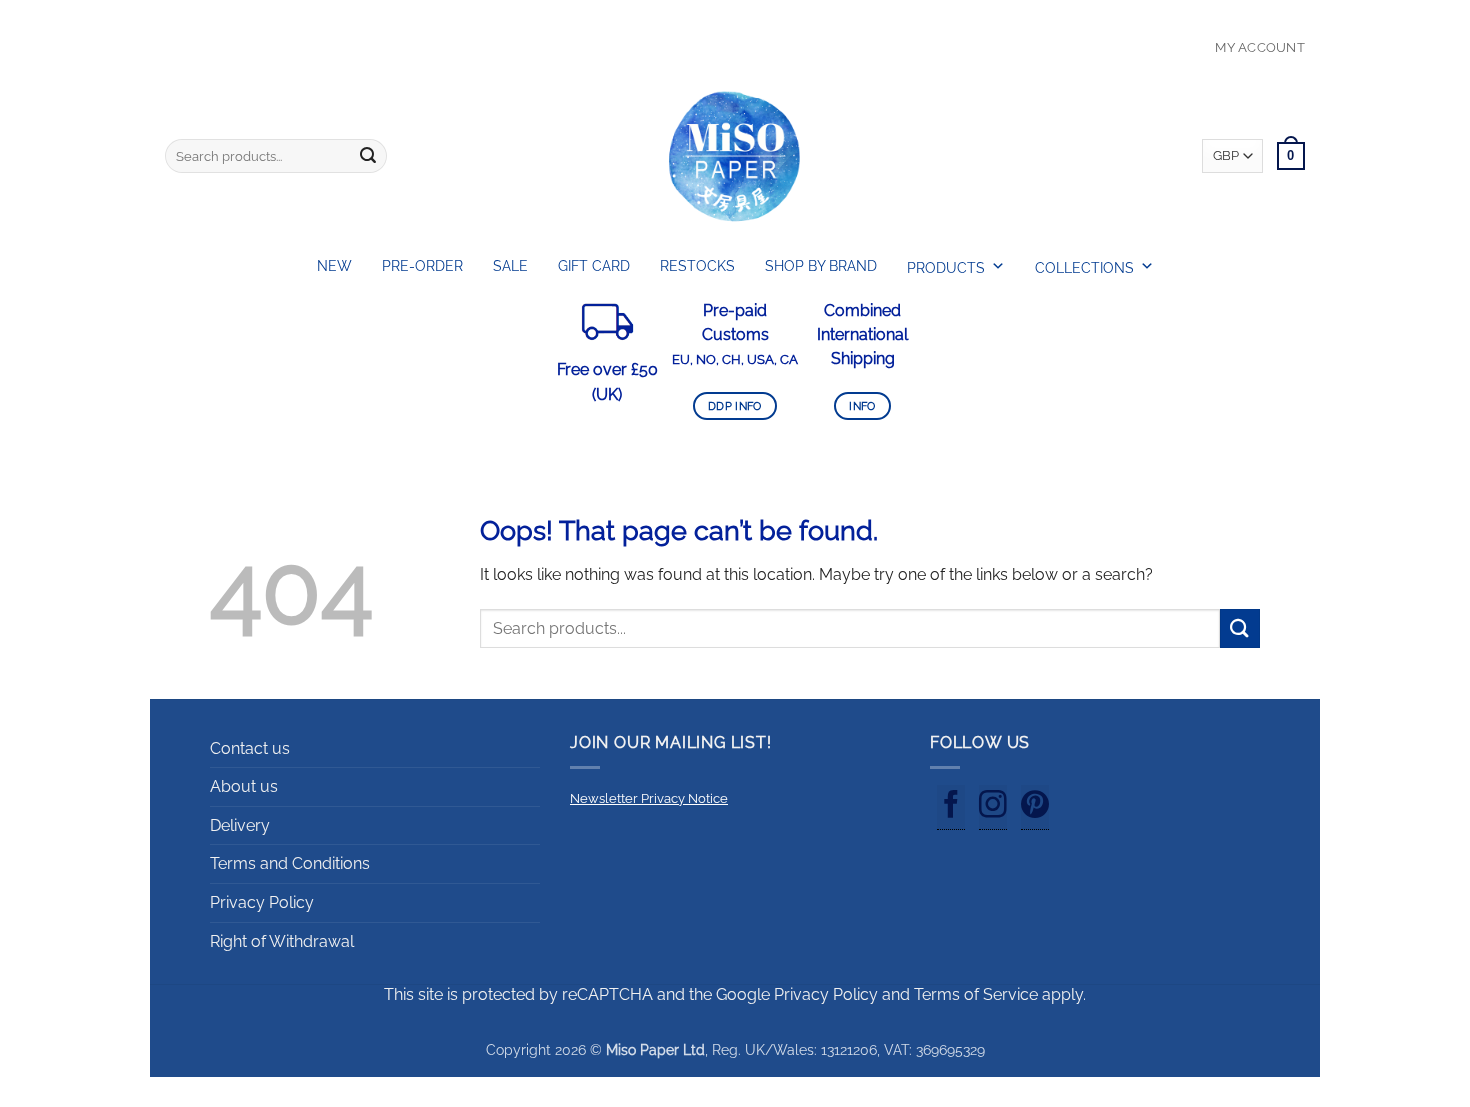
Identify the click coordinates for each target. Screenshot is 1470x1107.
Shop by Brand (821, 266)
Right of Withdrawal (282, 941)
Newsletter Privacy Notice (649, 798)
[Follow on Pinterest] (1035, 808)
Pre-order (422, 266)
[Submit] (368, 156)
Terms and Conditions (290, 863)
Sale (510, 266)
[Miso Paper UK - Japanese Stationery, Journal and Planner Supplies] (735, 156)
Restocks (697, 266)
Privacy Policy (262, 902)
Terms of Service (976, 994)
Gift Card (594, 266)
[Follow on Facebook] (951, 808)
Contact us (250, 748)
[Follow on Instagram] (993, 808)
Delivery (240, 825)
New (334, 266)
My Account (1260, 47)
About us (244, 786)
